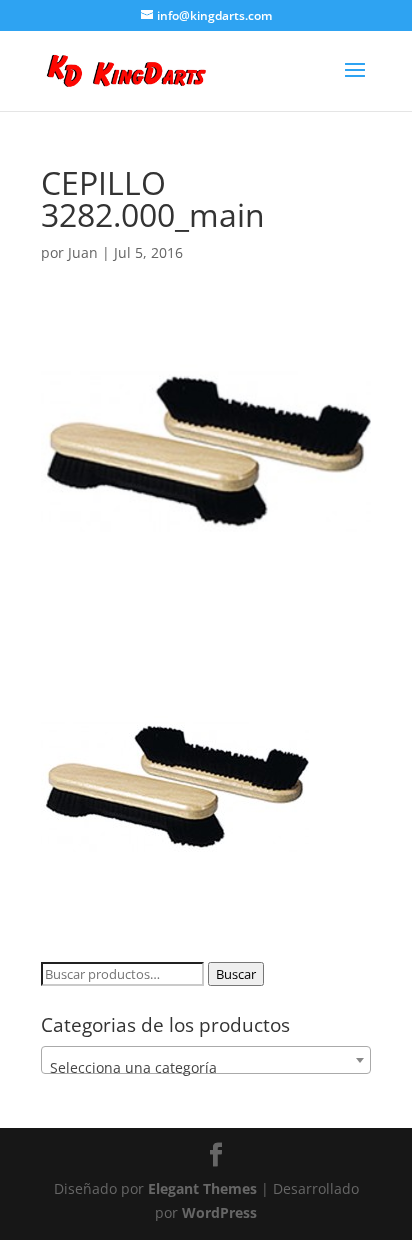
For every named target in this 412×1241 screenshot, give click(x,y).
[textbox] (206, 1068)
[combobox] (206, 1060)
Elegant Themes (202, 1188)
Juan (83, 252)
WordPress (219, 1212)
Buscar (236, 974)
